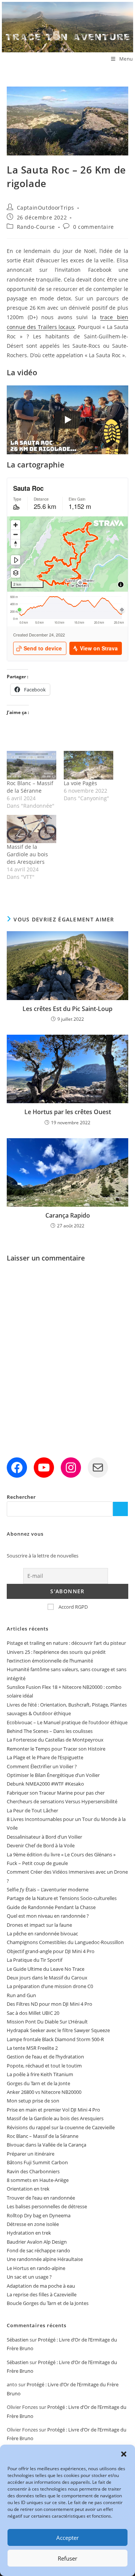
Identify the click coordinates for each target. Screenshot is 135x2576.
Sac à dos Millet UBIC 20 (33, 2013)
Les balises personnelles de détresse (47, 2206)
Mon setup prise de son (33, 2101)
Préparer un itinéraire (31, 2154)
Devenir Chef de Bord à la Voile (41, 1845)
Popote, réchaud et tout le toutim (44, 2066)
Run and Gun (21, 1995)
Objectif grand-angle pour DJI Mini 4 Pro (51, 1951)
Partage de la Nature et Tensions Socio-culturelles (62, 1898)
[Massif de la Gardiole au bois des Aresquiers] (31, 829)
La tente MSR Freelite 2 (32, 2048)
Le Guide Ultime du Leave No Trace (46, 1969)
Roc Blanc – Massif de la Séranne (30, 787)
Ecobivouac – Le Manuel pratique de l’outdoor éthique (67, 1722)
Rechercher (21, 1497)
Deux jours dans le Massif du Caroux (47, 1978)
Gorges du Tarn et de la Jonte (38, 2083)
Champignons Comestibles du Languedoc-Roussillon (65, 1942)
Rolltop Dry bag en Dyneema (39, 2215)
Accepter (67, 2538)
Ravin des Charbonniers (33, 2171)
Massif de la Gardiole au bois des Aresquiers (27, 854)
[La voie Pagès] (88, 765)
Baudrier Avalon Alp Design (37, 2242)
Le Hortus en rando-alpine (36, 2268)
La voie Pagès (80, 783)
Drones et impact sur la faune (39, 1925)
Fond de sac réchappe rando (38, 2250)
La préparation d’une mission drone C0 (50, 1986)
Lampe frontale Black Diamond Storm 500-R (55, 2039)
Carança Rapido (68, 1215)
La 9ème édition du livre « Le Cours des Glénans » (61, 1854)
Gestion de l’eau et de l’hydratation (45, 2057)
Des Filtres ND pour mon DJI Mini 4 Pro (49, 2004)
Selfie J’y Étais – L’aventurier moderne (48, 1889)
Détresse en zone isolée (33, 2224)
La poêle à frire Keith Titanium (40, 2074)
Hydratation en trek (29, 2233)
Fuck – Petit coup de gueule (37, 1863)
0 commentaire (94, 227)
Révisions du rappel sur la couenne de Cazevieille (61, 2127)
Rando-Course (36, 227)
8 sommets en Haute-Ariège (38, 2180)
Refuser (67, 2558)
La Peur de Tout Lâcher (32, 1810)
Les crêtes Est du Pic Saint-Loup (67, 1009)
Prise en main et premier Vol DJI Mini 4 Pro (53, 2110)
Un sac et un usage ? (29, 2277)
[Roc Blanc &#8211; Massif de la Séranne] (31, 765)
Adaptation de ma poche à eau (41, 2286)
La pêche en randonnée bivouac (42, 1934)
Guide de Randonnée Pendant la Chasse (51, 1907)
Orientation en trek (28, 2189)
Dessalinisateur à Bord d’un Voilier (44, 1837)
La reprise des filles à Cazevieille (42, 2294)
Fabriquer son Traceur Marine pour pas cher (56, 1793)
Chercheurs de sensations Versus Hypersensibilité (62, 1801)
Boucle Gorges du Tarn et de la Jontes (48, 2303)
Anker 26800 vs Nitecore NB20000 (44, 2092)
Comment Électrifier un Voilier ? (42, 1766)
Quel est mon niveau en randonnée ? (48, 1916)
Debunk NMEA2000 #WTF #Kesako (45, 1784)
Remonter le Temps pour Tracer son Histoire (56, 1749)
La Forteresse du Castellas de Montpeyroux (55, 1740)
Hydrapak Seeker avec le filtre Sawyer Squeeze (58, 2030)
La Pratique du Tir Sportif (34, 1960)
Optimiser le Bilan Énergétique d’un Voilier (53, 1775)
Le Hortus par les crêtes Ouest (68, 1112)
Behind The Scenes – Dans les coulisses (50, 1731)
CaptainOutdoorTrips (46, 208)
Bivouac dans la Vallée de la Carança (46, 2145)
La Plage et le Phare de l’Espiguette (45, 1757)
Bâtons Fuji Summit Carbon (37, 2162)
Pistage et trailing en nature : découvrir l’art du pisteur (66, 1643)
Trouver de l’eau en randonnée (41, 2198)
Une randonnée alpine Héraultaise (45, 2259)
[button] (124, 2454)
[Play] (67, 420)
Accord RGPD (73, 1607)
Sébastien (18, 2340)
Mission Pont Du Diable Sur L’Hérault (47, 2022)
